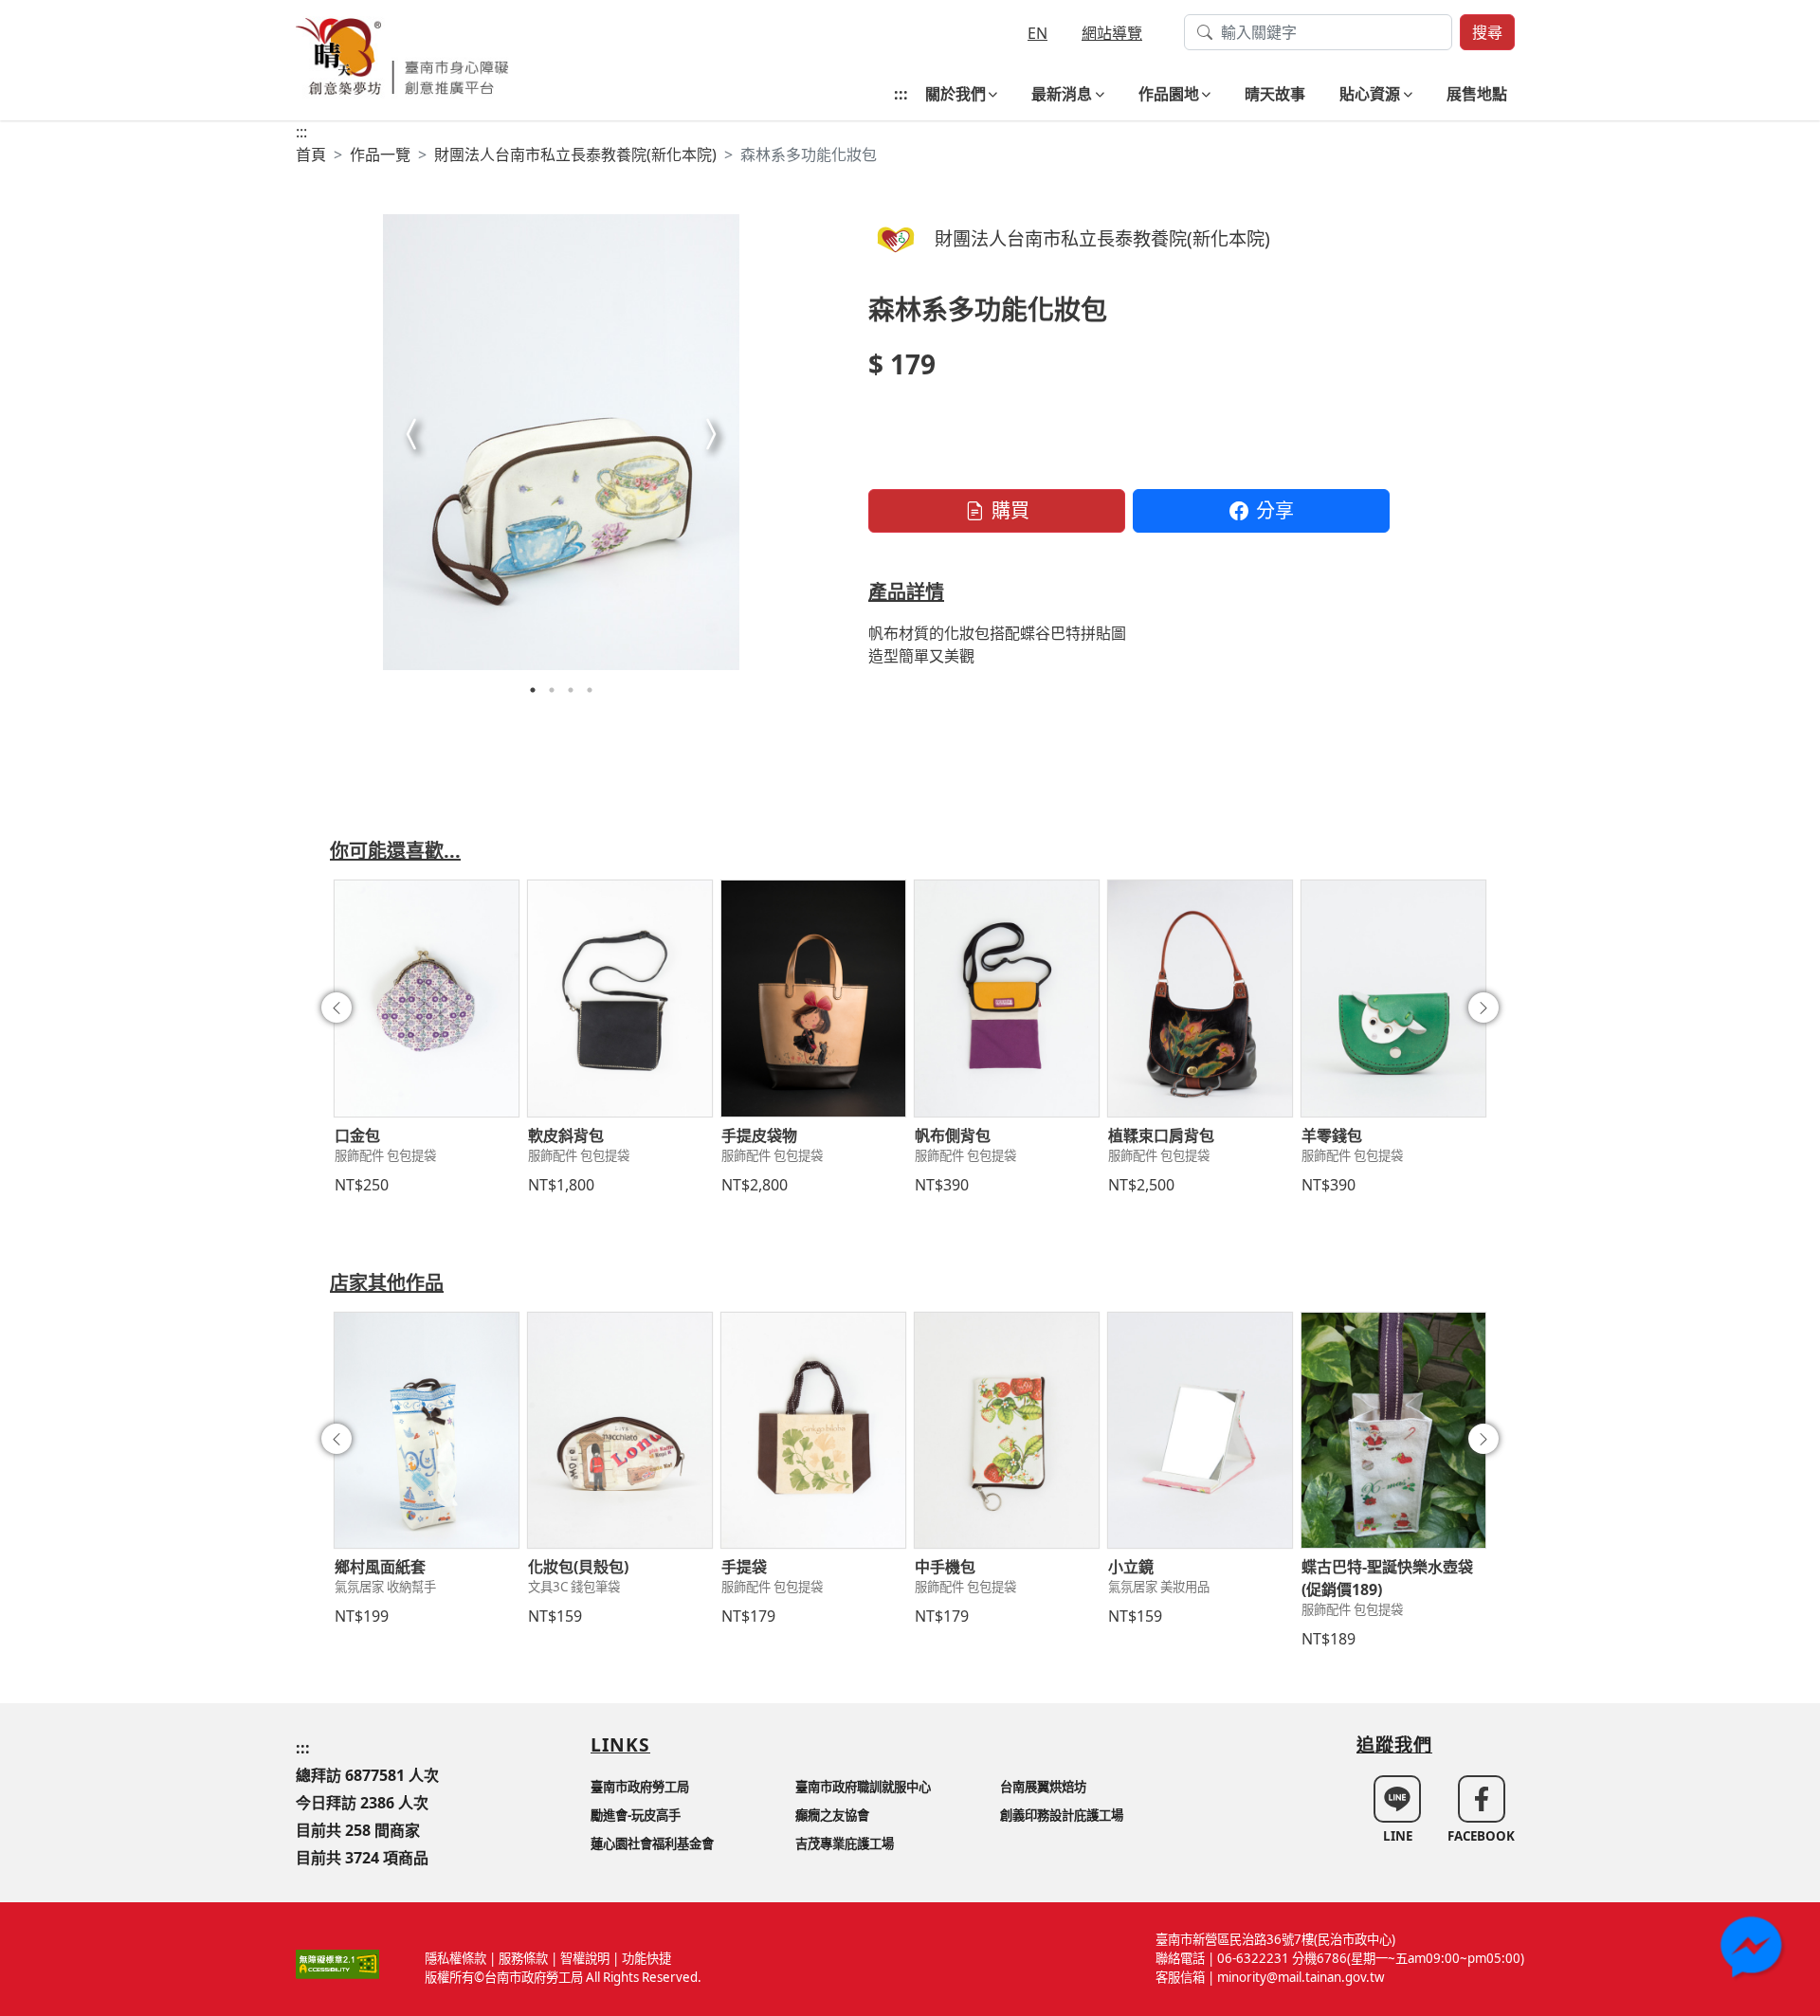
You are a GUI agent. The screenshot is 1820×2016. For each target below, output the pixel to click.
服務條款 (523, 1958)
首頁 (311, 154)
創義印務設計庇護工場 (1062, 1815)
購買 (1010, 510)
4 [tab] (590, 690)
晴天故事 (1275, 94)
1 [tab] (533, 690)
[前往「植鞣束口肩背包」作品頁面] (1200, 998)
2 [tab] (552, 690)
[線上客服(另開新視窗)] (1754, 1950)
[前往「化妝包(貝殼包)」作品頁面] (620, 1430)
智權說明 (585, 1958)
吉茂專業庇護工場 (845, 1843)
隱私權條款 (455, 1958)
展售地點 (1477, 94)
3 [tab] (571, 690)
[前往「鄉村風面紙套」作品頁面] (427, 1430)
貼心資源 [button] (1370, 94)
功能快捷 (646, 1958)
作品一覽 (380, 154)
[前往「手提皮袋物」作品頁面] (813, 998)
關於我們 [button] (955, 94)
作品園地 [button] (1169, 94)
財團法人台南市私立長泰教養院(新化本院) (575, 154)
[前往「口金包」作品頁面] (427, 998)
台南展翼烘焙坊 (1043, 1787)
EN (1037, 33)
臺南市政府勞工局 (640, 1787)
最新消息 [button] (1062, 94)
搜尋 (1487, 32)
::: (901, 94)
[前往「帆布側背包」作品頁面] (1007, 998)
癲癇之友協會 (832, 1815)
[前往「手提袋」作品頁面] (813, 1430)
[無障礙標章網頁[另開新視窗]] (337, 1963)
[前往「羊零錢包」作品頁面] (1393, 998)
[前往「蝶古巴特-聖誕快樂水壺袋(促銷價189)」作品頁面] (1393, 1430)
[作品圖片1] (561, 442)
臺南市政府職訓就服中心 (863, 1787)
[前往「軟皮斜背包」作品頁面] (620, 998)
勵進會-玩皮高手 (636, 1815)
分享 (1275, 510)
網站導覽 (1112, 33)
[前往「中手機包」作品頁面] (1007, 1430)
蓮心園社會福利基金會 (652, 1843)
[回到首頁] (402, 54)
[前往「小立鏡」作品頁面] (1200, 1430)
